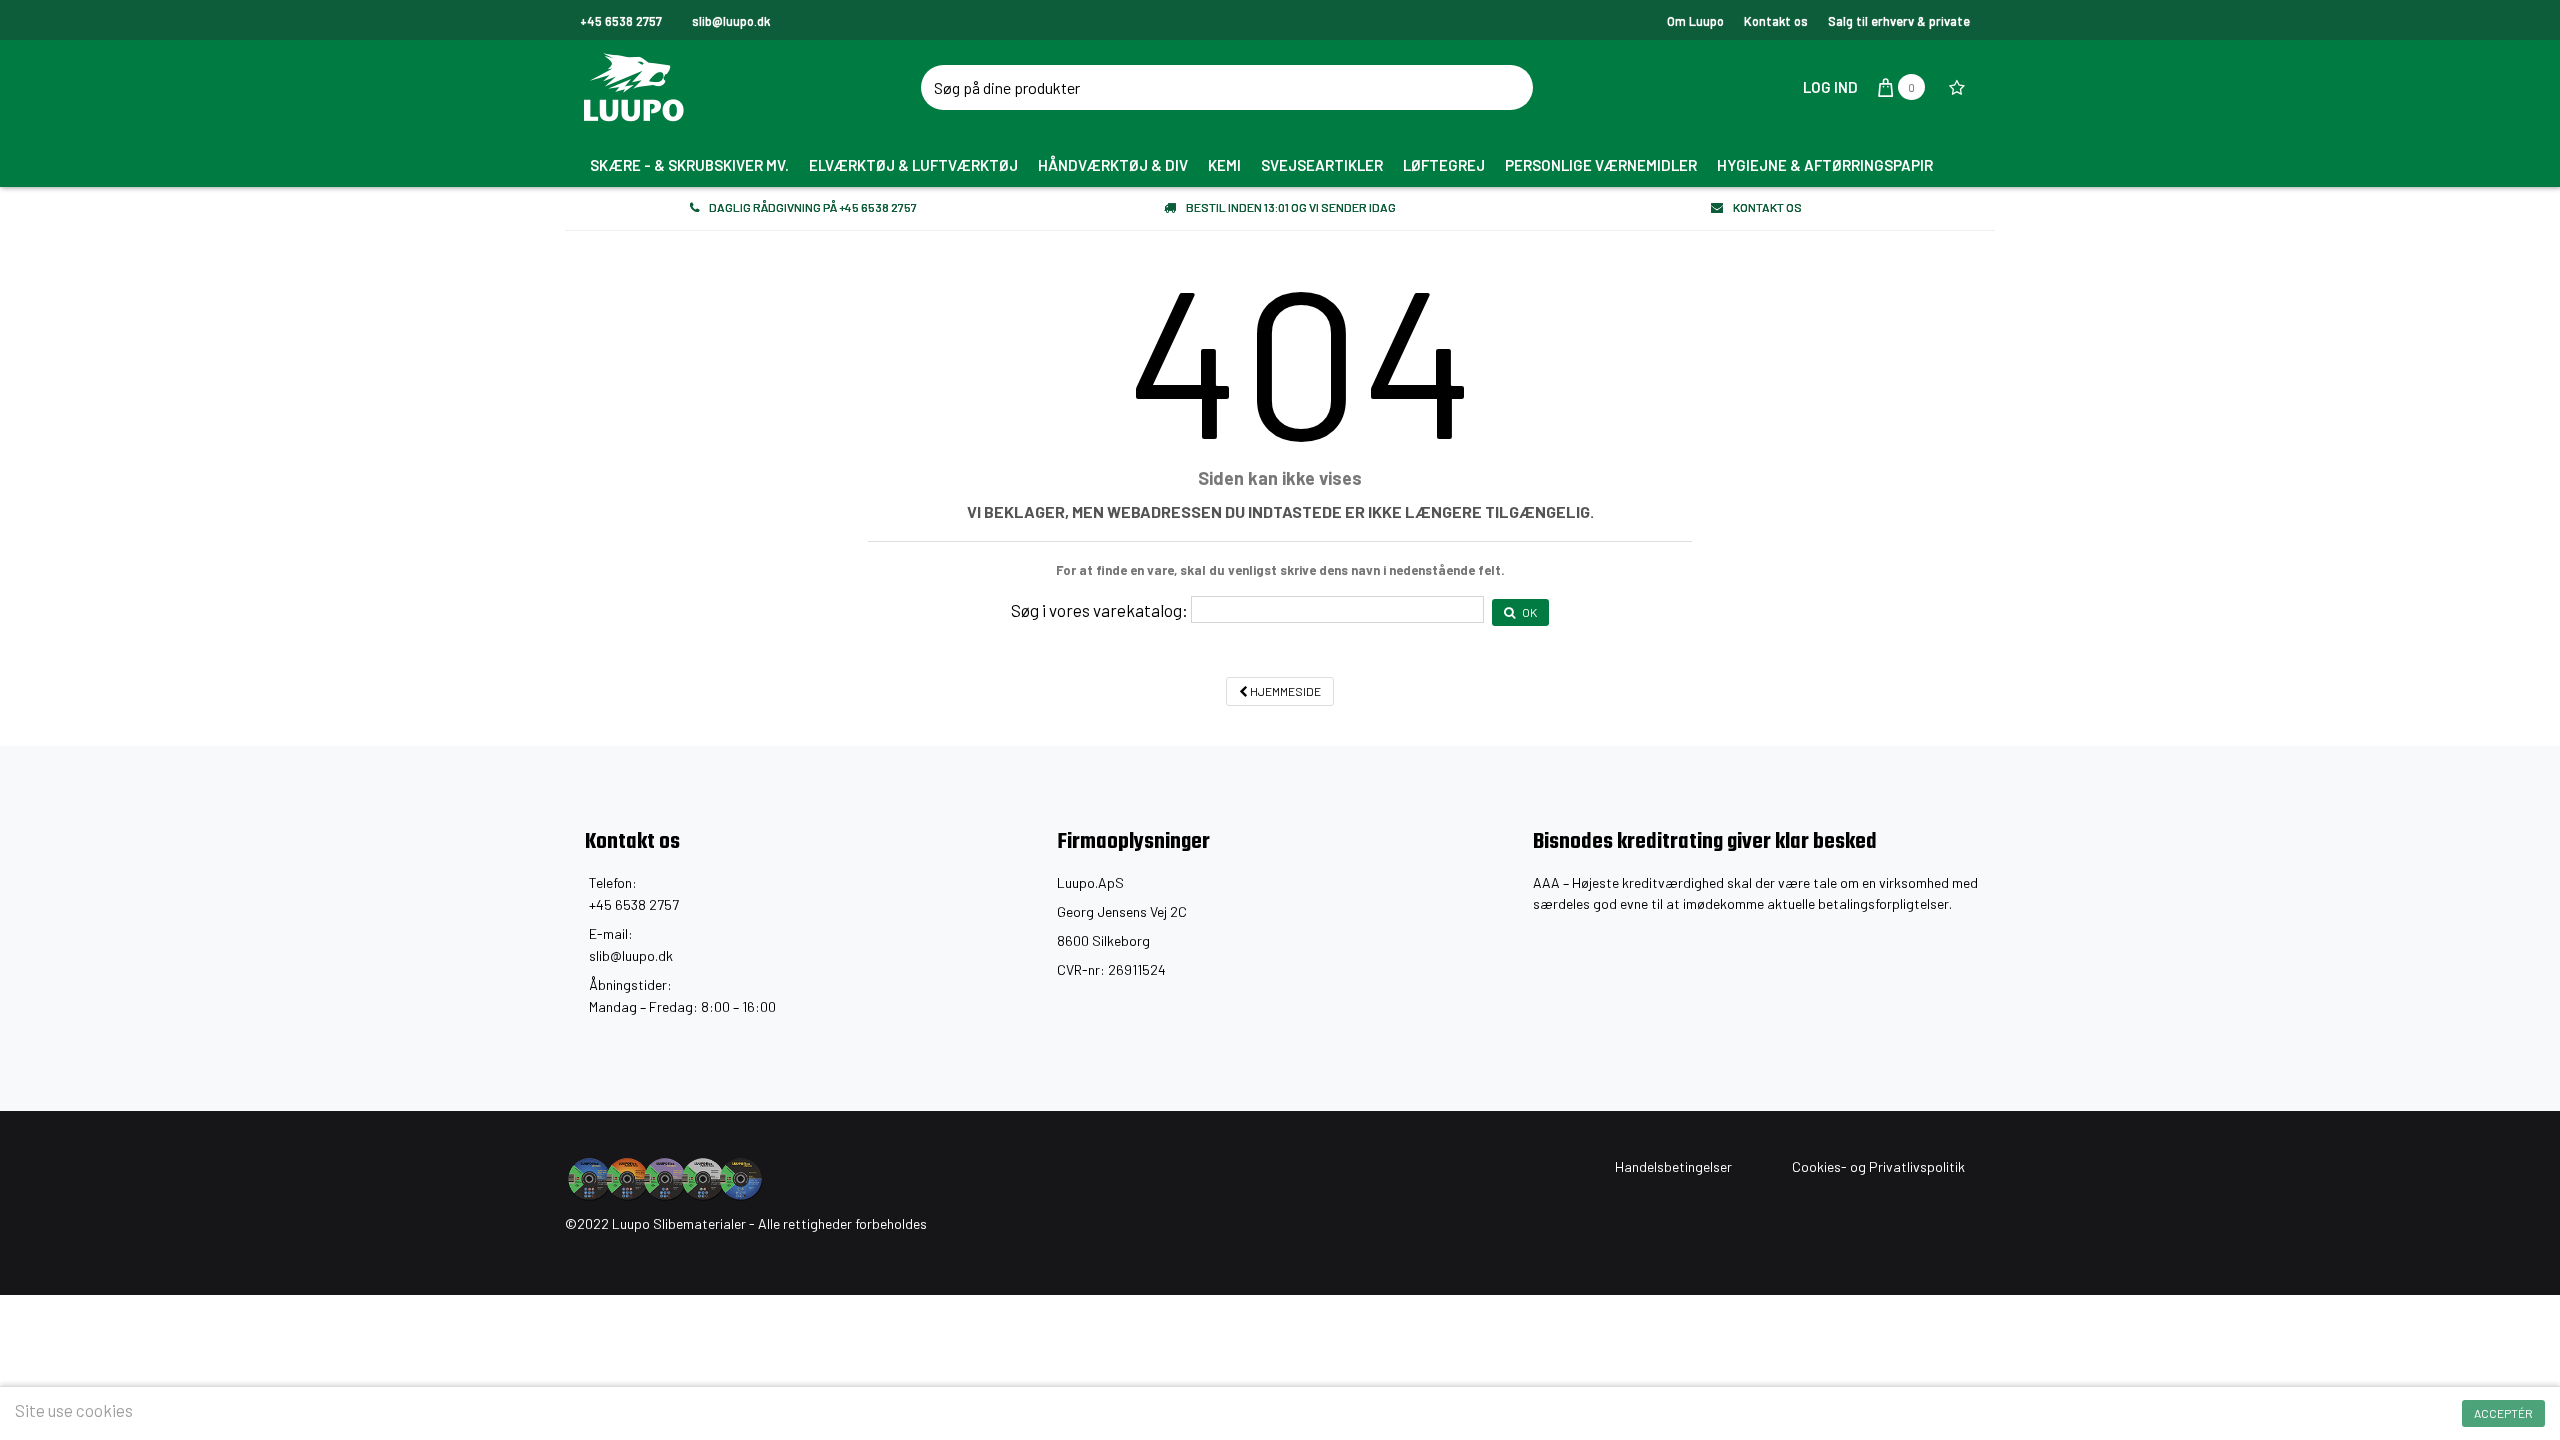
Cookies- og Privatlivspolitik (1878, 1166)
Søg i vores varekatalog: (1099, 610)
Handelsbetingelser (1673, 1166)
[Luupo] (755, 87)
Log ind (1829, 87)
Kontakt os (1776, 21)
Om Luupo (1695, 21)
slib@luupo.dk (631, 955)
